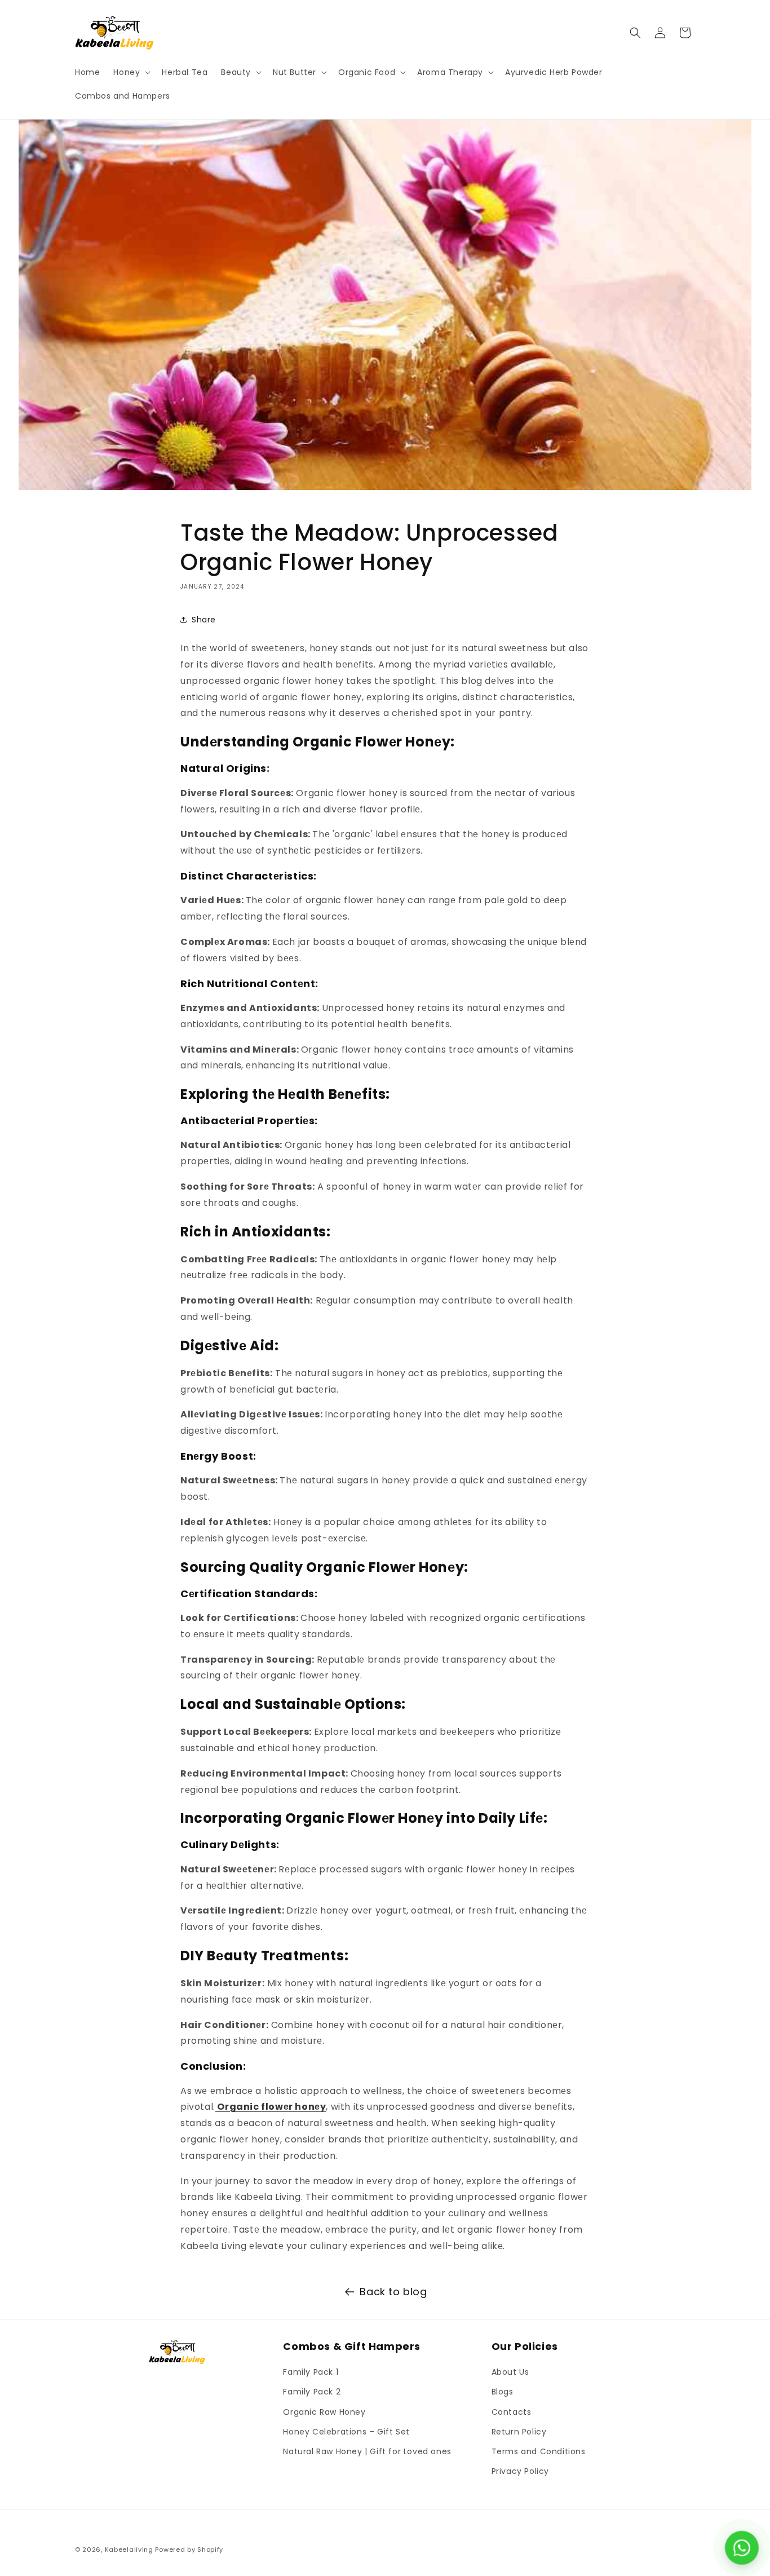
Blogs (503, 2392)
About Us (510, 2372)
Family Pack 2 (312, 2392)
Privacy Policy (520, 2471)
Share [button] (204, 620)
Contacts (512, 2412)
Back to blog (393, 2292)
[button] (131, 72)
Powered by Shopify (189, 2550)
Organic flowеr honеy (271, 2107)
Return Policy (519, 2432)
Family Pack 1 (311, 2372)
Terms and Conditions (539, 2451)
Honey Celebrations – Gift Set (346, 2432)
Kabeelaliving (129, 2550)
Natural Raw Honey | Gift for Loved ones (367, 2451)
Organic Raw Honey (324, 2412)
